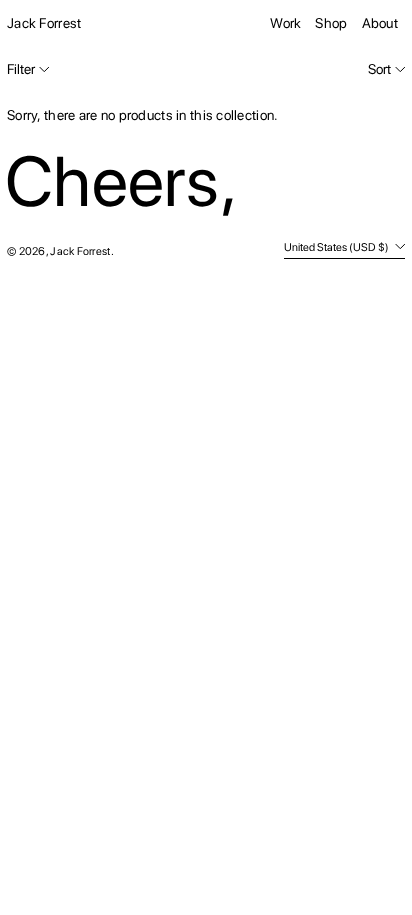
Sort (379, 69)
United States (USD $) (337, 247)
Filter (21, 69)
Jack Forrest (44, 23)
